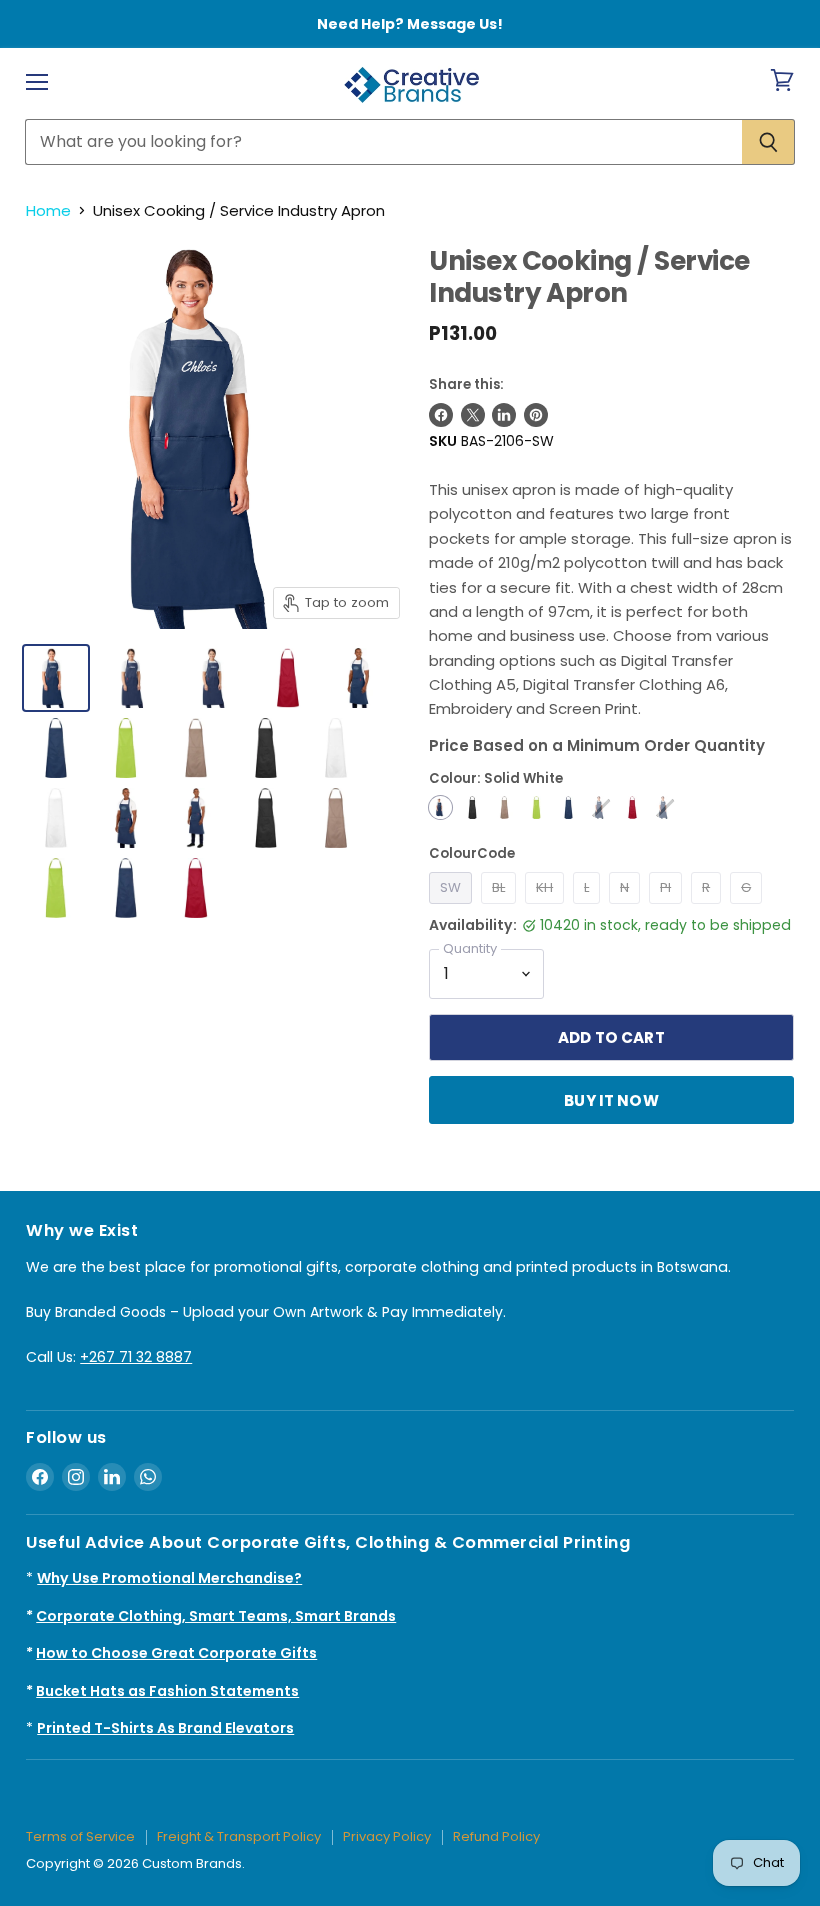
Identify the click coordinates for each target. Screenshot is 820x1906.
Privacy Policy (387, 1836)
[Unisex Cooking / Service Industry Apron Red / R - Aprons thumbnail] (288, 678)
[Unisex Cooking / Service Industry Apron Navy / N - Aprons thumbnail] (56, 748)
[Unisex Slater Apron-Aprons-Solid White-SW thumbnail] (56, 678)
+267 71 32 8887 (136, 1357)
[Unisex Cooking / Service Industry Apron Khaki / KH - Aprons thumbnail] (196, 748)
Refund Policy (496, 1836)
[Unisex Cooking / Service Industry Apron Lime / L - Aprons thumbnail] (126, 748)
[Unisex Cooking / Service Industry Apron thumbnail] (56, 818)
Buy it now (611, 1100)
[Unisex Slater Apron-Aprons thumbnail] (135, 678)
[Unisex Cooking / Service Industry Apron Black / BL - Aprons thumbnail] (266, 748)
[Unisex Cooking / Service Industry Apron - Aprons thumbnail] (358, 678)
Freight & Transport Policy (239, 1836)
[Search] (768, 142)
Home (48, 210)
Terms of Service (80, 1836)
